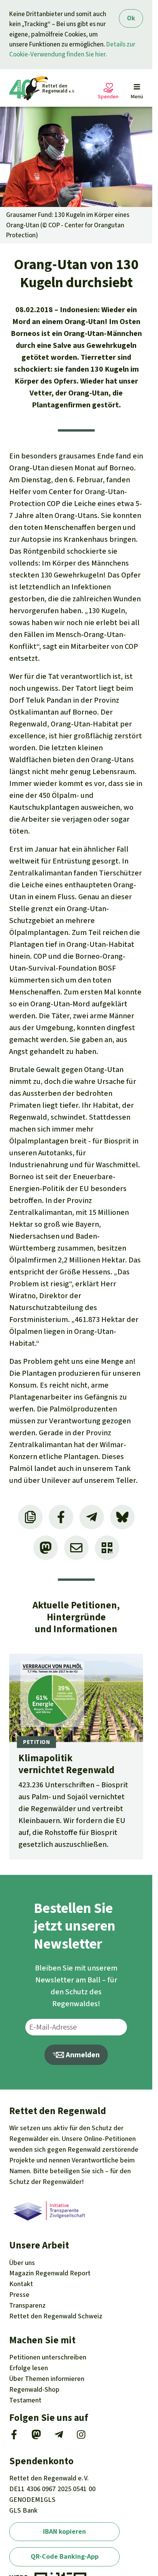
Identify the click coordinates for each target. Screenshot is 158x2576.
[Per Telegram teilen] (92, 1517)
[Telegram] (59, 2437)
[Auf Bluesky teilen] (122, 1517)
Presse (19, 2295)
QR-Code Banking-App (65, 2556)
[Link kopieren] (30, 1517)
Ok (131, 18)
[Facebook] (14, 2437)
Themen (47, 2379)
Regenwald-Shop (34, 2389)
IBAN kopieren (64, 2531)
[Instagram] (81, 2437)
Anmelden (82, 2055)
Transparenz (27, 2305)
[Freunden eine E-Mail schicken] (76, 1548)
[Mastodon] (36, 2437)
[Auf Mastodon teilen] (46, 1548)
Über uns (22, 2263)
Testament (25, 2400)
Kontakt (21, 2284)
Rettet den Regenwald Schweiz (56, 2316)
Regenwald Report (50, 2273)
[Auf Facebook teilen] (61, 1517)
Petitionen (48, 2357)
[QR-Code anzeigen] (107, 1548)
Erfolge (29, 2368)
